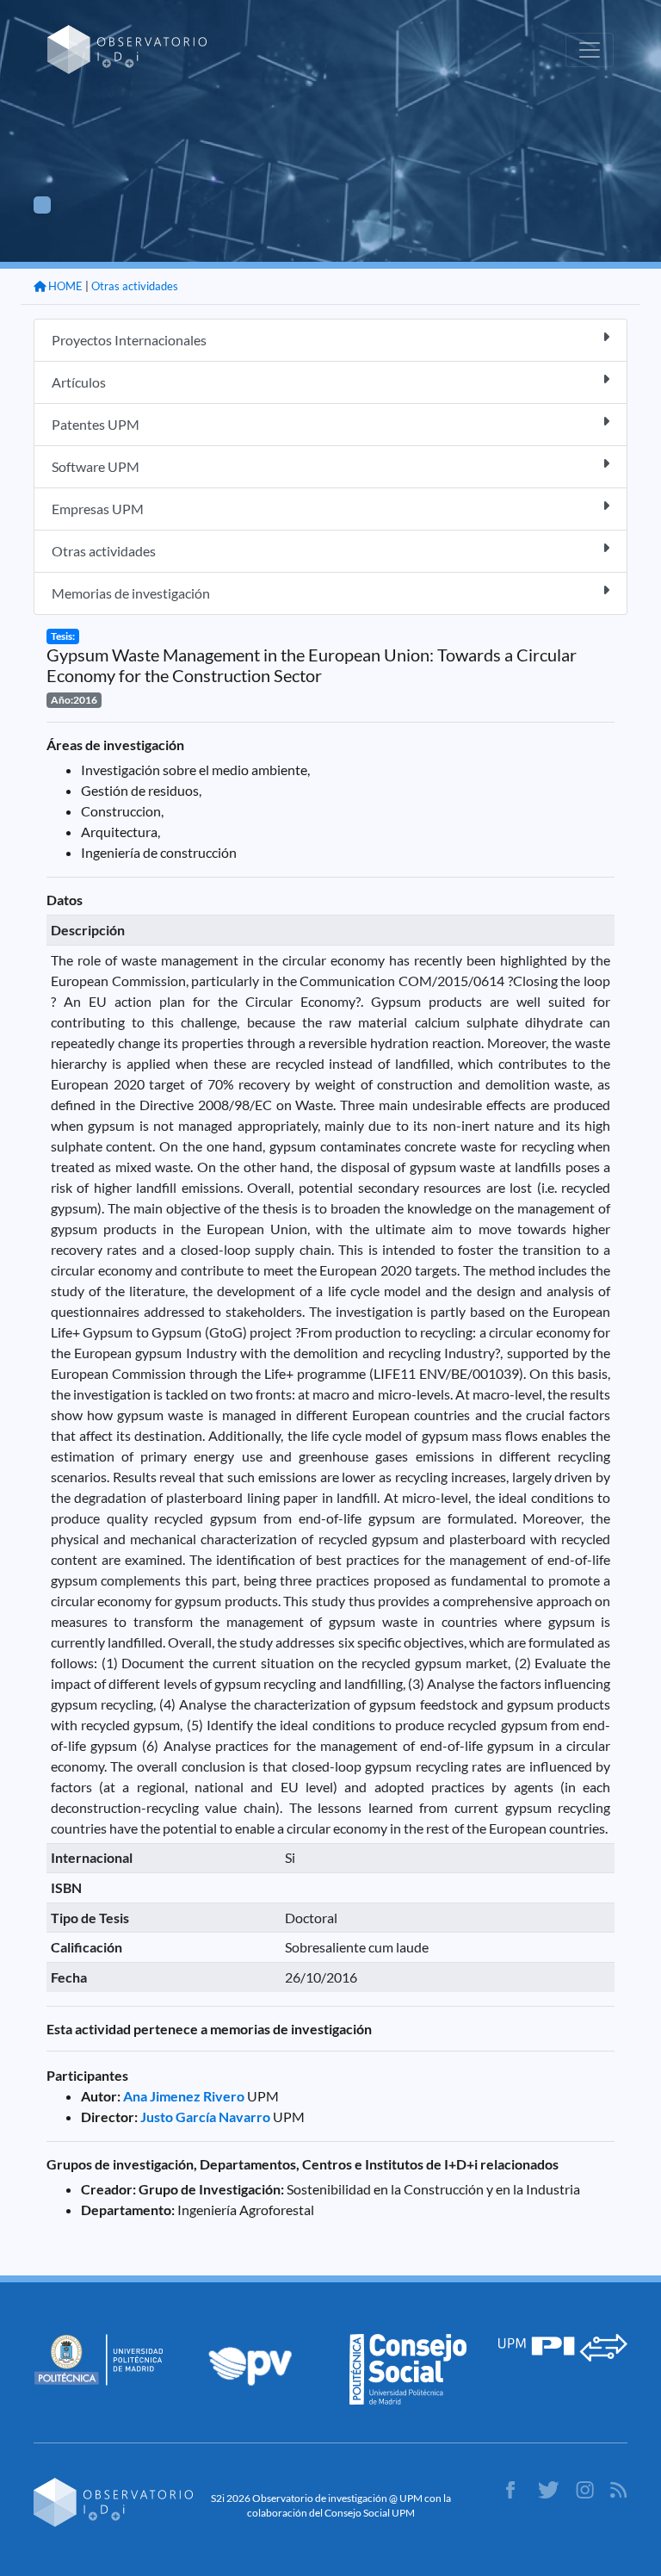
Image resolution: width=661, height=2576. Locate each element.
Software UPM (96, 466)
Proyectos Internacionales (129, 340)
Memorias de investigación (131, 593)
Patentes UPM (96, 424)
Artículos (79, 382)
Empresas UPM (98, 509)
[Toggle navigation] (590, 50)
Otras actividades (135, 286)
